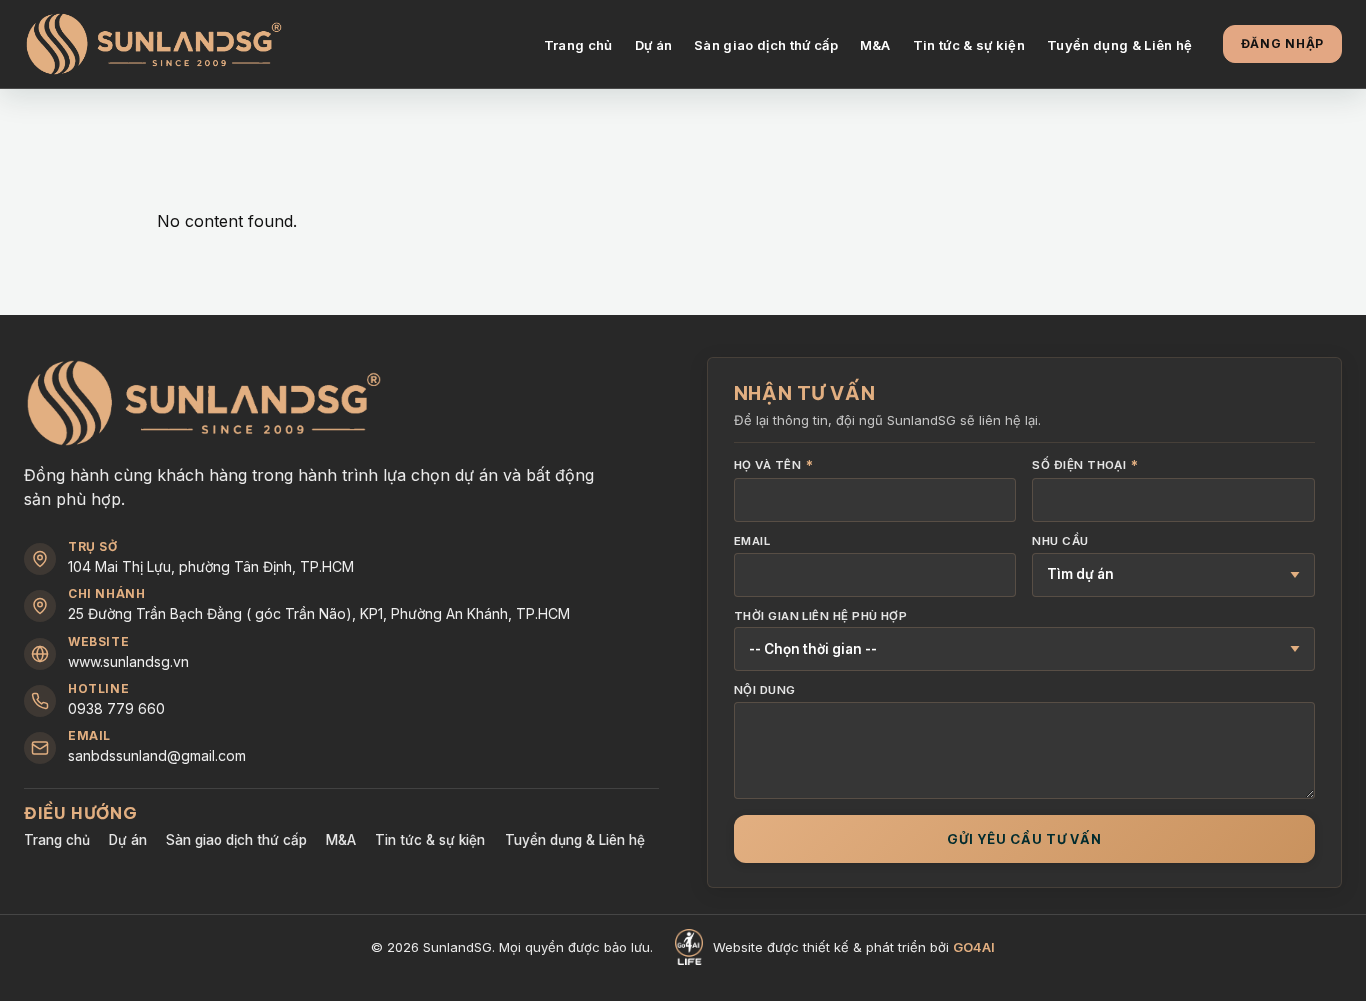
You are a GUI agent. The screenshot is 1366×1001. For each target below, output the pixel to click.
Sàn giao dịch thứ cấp (766, 45)
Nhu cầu (1060, 542)
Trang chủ (578, 45)
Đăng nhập (1282, 43)
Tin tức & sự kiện (969, 45)
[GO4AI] (688, 947)
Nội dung (765, 691)
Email (752, 542)
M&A (875, 45)
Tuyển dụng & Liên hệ (1120, 45)
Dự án (654, 45)
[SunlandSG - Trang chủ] (154, 44)
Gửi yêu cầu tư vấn (1024, 839)
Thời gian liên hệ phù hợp (821, 617)
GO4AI (974, 947)
